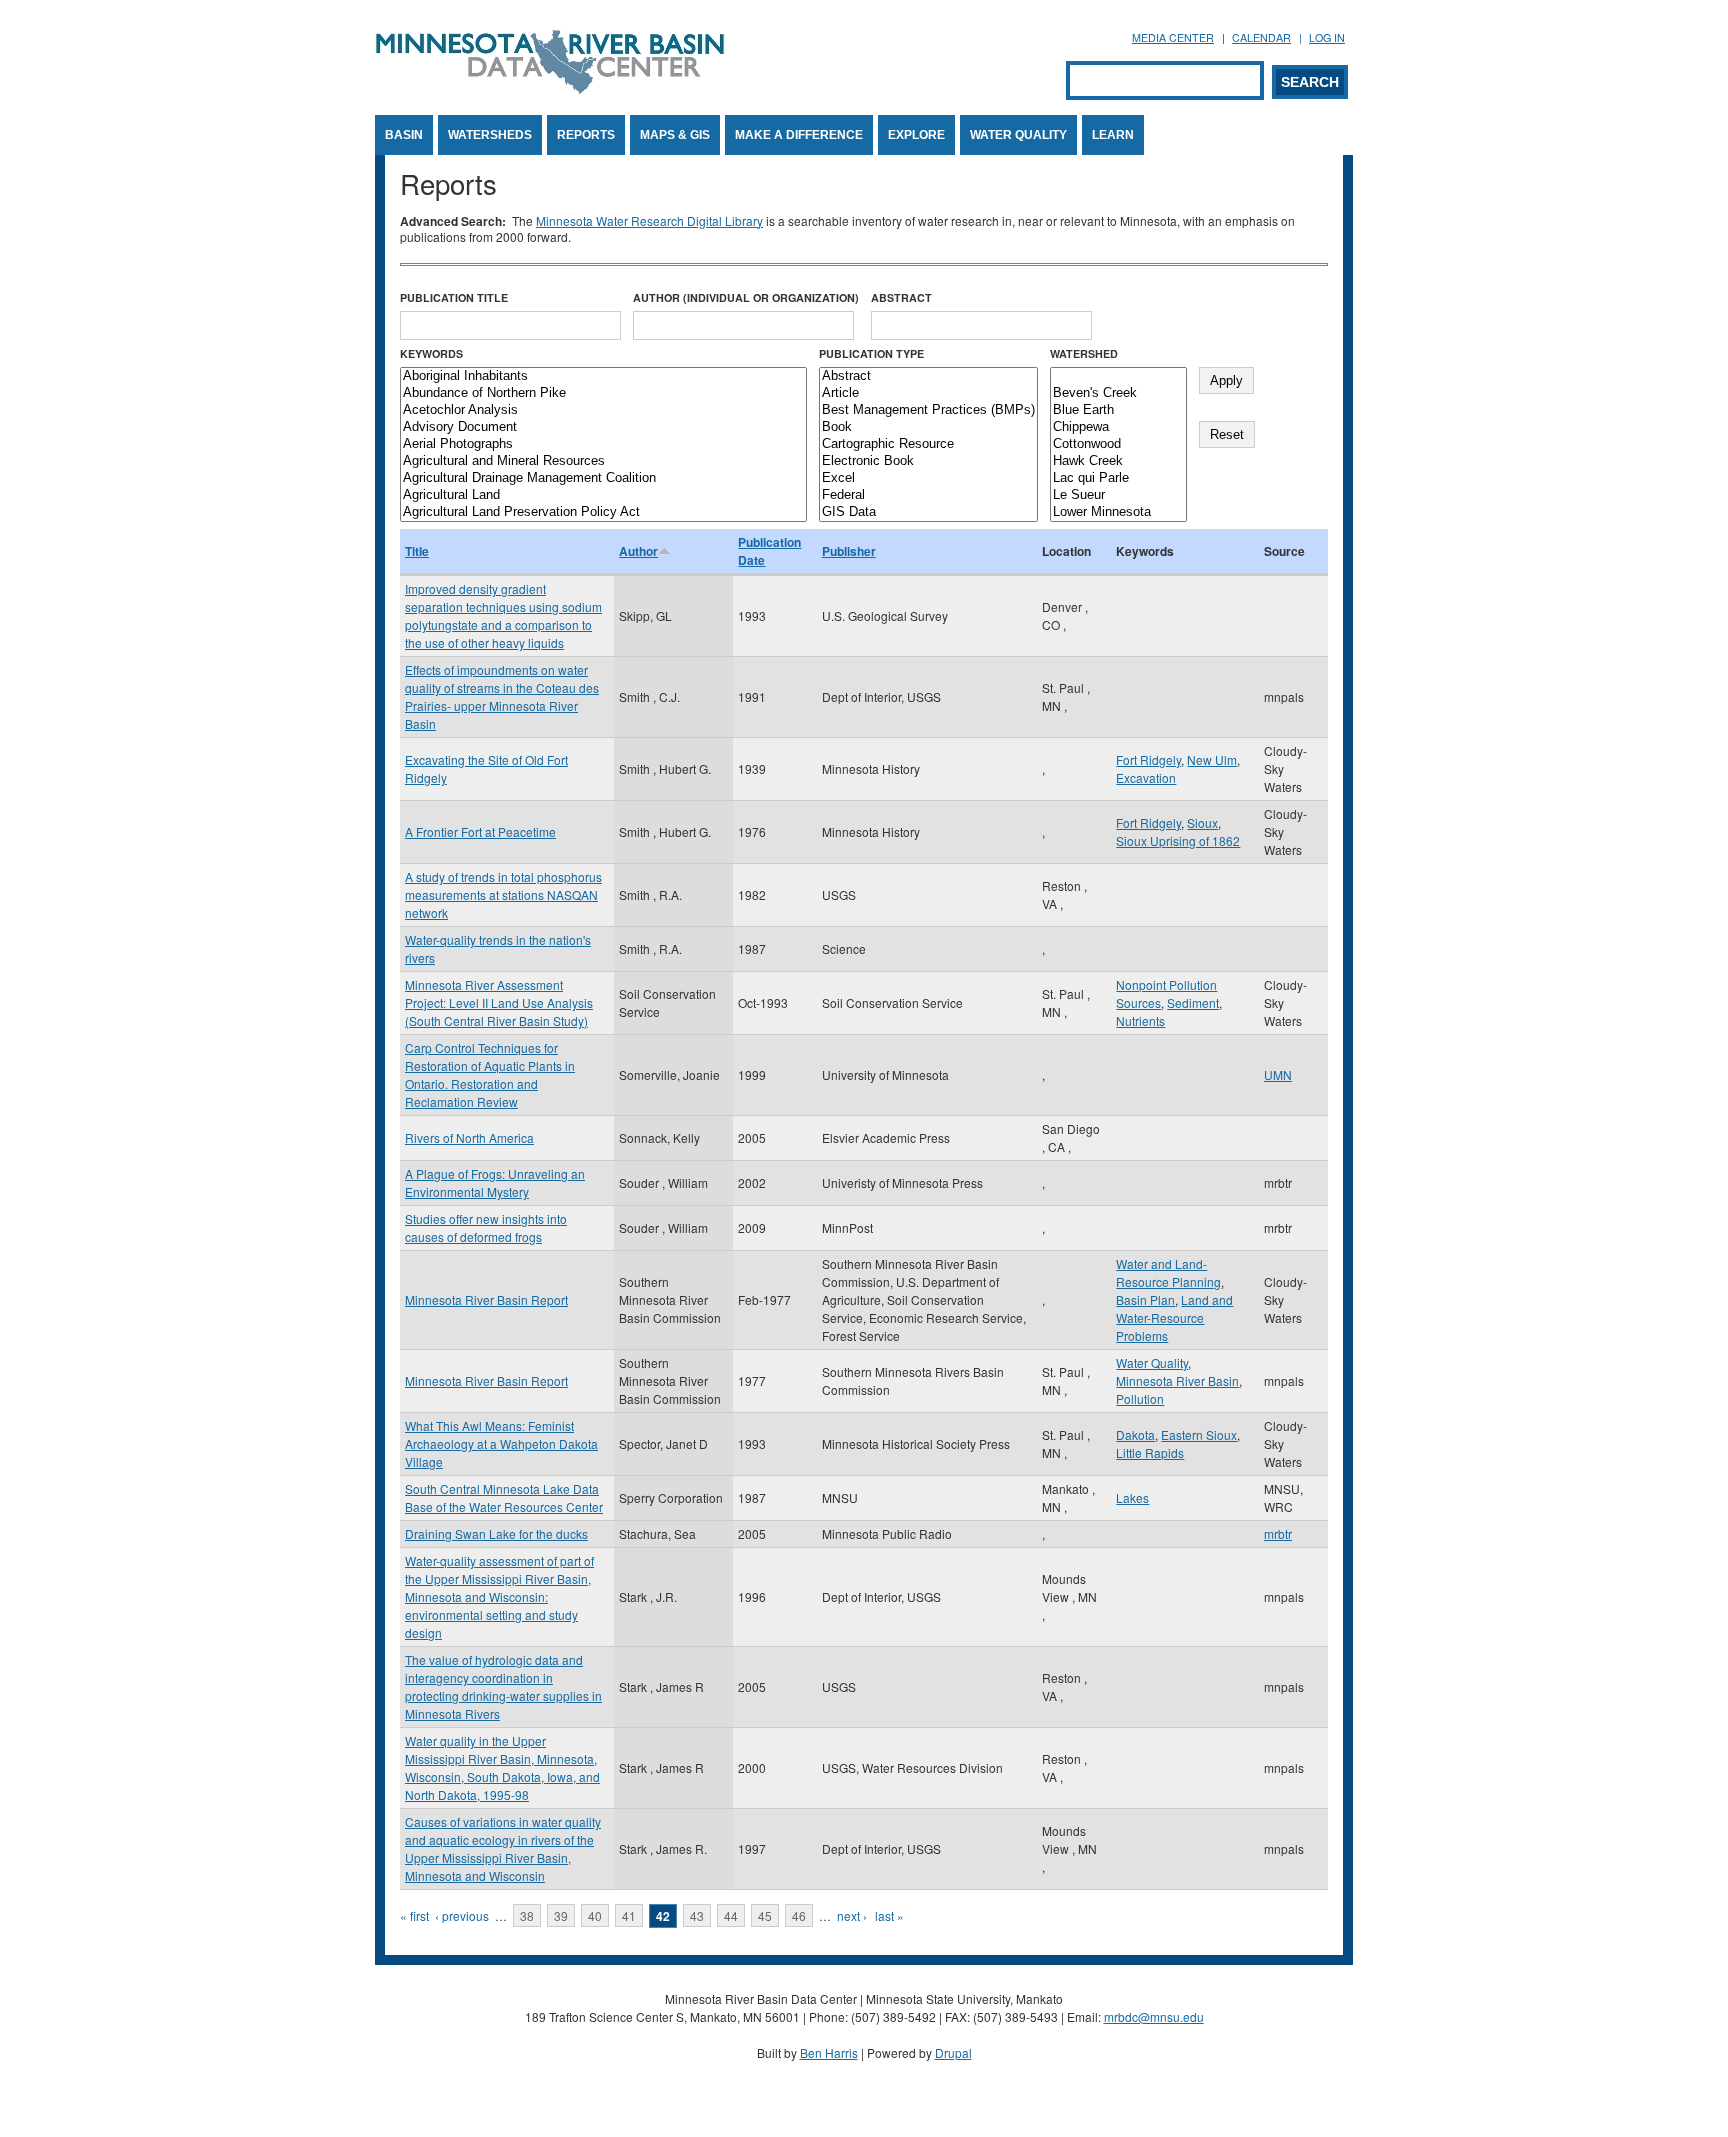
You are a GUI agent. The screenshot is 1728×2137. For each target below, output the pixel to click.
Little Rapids (1150, 1452)
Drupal (953, 2052)
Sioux (1202, 822)
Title (417, 551)
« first (414, 1915)
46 (799, 1915)
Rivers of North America (469, 1137)
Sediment (1193, 1002)
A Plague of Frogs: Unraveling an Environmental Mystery (495, 1182)
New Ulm (1212, 759)
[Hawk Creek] (1118, 461)
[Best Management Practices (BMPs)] (928, 410)
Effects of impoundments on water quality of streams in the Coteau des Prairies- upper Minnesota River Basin (502, 696)
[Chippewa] (1118, 427)
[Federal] (928, 495)
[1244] (1118, 376)
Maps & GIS (675, 135)
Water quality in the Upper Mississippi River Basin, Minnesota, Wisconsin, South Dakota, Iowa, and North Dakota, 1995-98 (502, 1767)
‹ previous (462, 1915)
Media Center (1173, 37)
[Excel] (928, 478)
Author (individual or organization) (746, 297)
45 (765, 1915)
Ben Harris (829, 2052)
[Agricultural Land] (603, 495)
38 (527, 1915)
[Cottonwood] (1118, 444)
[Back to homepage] (550, 88)
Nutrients (1140, 1020)
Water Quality (1018, 135)
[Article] (928, 393)
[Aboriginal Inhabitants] (603, 376)
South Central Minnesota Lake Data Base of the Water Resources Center (504, 1497)
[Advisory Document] (603, 427)
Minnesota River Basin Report (486, 1299)
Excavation (1146, 777)
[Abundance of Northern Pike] (603, 393)
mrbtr (1278, 1533)
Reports (586, 135)
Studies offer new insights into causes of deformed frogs (486, 1227)
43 (697, 1915)
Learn (1113, 135)
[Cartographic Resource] (928, 444)
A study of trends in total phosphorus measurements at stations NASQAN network (503, 894)
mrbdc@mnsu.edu (1154, 2016)
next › (852, 1915)
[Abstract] (928, 376)
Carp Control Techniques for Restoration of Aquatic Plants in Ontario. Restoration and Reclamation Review (490, 1074)
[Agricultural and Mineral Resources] (603, 461)
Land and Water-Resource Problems (1174, 1317)
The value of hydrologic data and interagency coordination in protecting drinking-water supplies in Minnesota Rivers (503, 1686)
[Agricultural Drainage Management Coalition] (603, 478)
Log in (1327, 37)
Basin (404, 135)
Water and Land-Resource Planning (1168, 1272)
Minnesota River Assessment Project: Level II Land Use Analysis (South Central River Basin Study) (499, 1002)
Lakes (1132, 1497)
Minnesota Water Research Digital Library (649, 220)
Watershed (1084, 353)
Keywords (431, 353)
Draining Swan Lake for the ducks (496, 1533)
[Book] (928, 427)
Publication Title (454, 297)
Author (638, 551)
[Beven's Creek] (1118, 393)
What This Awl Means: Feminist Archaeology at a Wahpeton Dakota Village (501, 1443)
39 (561, 1915)
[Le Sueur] (1118, 495)
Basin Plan (1145, 1299)
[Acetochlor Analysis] (603, 410)
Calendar (1261, 37)
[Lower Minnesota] (1118, 512)
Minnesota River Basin (1177, 1380)
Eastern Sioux (1199, 1434)
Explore (916, 135)
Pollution (1140, 1398)
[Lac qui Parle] (1118, 478)
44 (731, 1915)
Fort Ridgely (1148, 759)
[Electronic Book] (928, 461)
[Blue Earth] (1118, 410)
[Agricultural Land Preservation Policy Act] (603, 512)
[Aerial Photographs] (603, 444)
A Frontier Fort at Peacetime (480, 831)
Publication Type (871, 353)
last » (889, 1915)
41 (629, 1915)
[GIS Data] (928, 512)
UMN (1278, 1074)
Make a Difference (799, 135)
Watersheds (490, 135)
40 (595, 1915)
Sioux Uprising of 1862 (1178, 840)
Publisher (849, 551)
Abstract (901, 297)
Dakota (1135, 1434)
